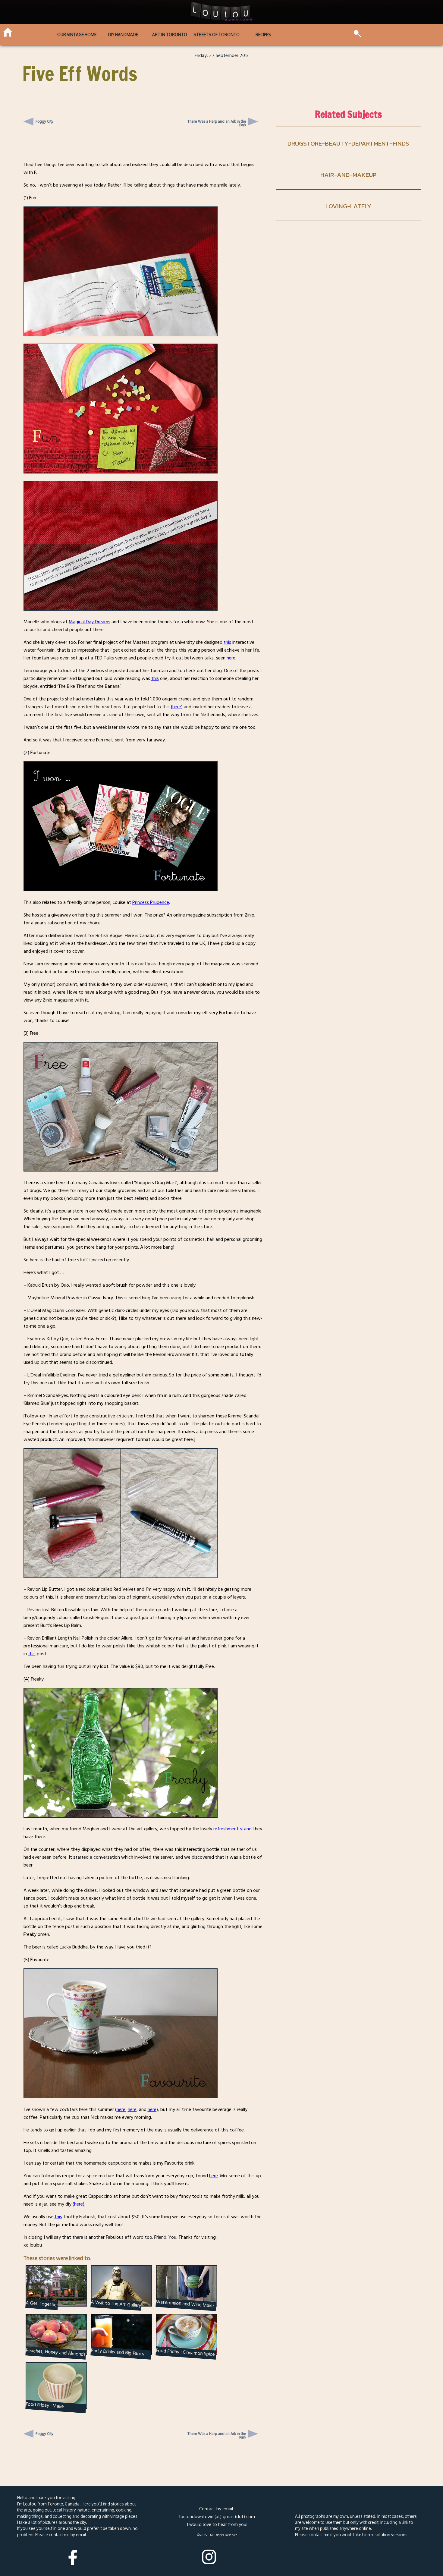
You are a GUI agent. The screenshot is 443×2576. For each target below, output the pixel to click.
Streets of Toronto (217, 35)
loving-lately (348, 206)
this (227, 642)
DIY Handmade (123, 35)
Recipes (263, 35)
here (231, 658)
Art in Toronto (170, 35)
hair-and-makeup (348, 175)
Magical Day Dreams (90, 622)
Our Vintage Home (77, 35)
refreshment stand (232, 1829)
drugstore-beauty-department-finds (348, 143)
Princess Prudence (151, 902)
